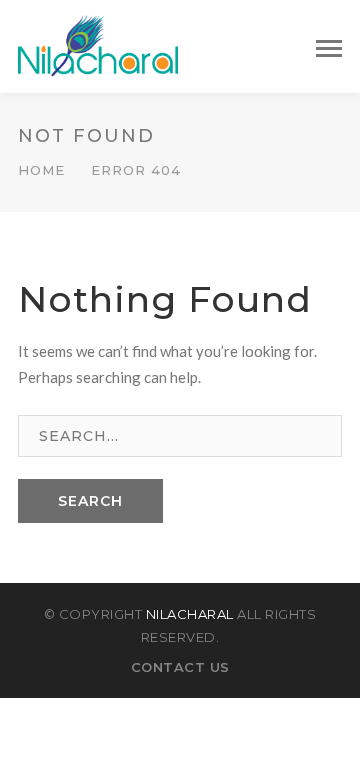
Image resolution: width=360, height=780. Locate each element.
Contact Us (180, 667)
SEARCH (90, 501)
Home (41, 170)
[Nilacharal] (98, 44)
